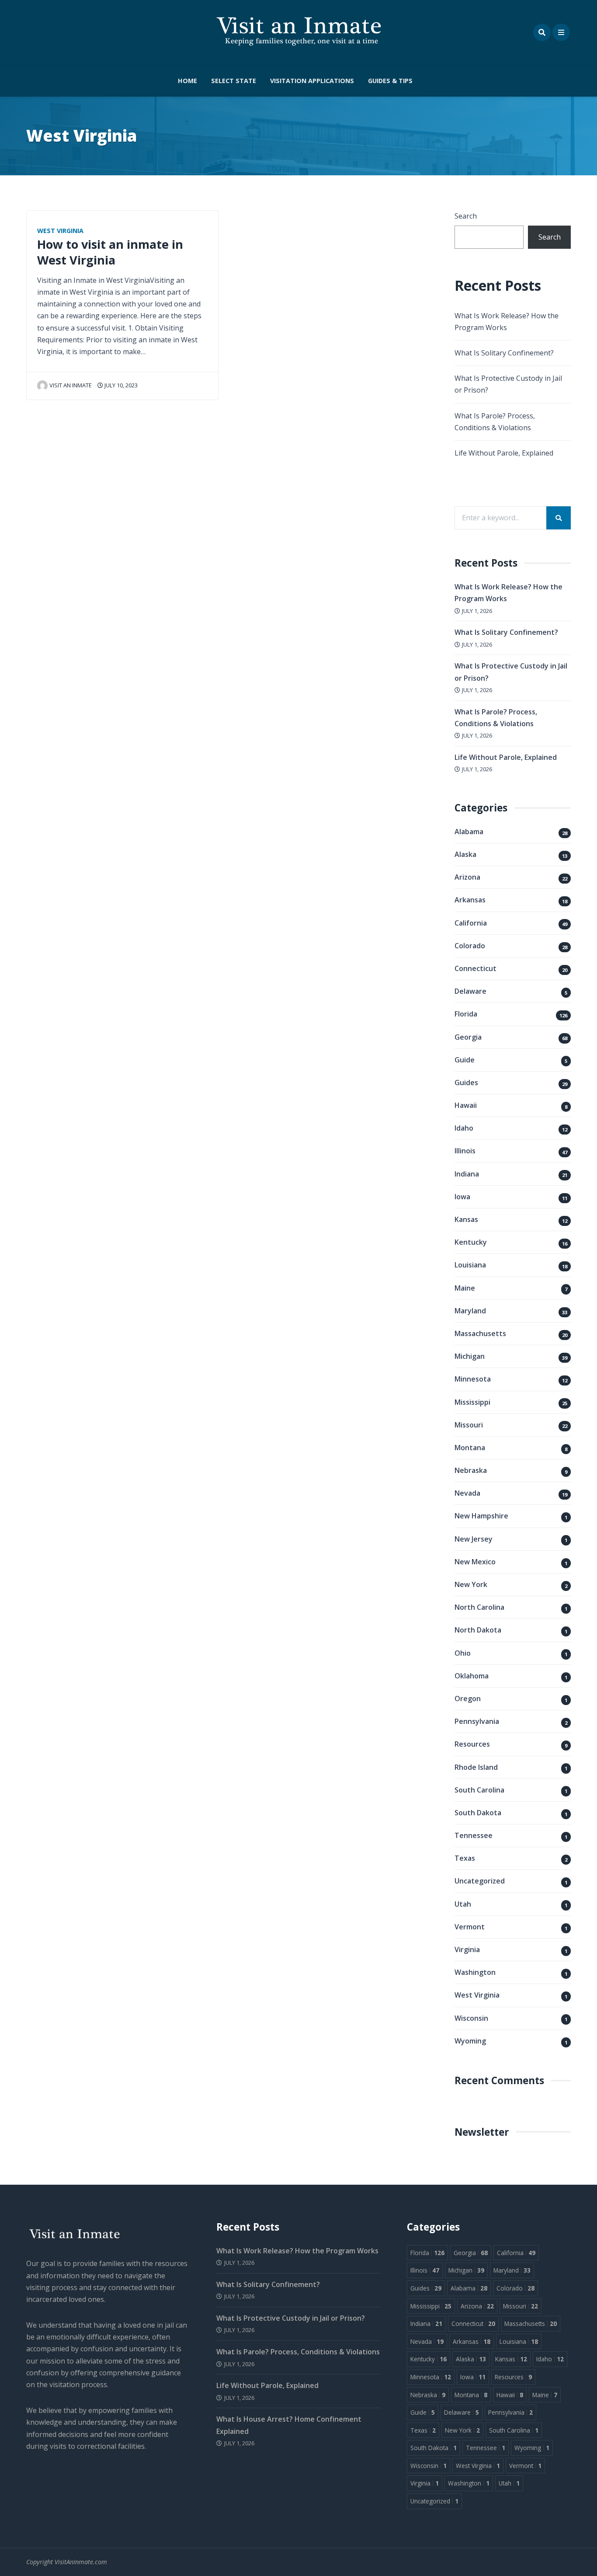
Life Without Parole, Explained (504, 453)
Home (187, 81)
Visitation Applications (312, 81)
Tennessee (474, 1835)
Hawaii (466, 1105)
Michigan (470, 1356)
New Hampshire (481, 1516)
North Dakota (478, 1630)
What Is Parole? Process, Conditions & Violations (298, 2352)
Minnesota (473, 1379)
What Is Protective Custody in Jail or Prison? (291, 2318)
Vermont (470, 1927)
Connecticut (476, 968)
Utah (463, 1904)
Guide (465, 1060)
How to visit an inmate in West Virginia (110, 252)
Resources (472, 1744)
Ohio (463, 1653)
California (471, 923)
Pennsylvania (477, 1721)
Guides (466, 1083)
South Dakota (478, 1813)
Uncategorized (480, 1881)
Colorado (470, 946)
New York (471, 1584)
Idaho (464, 1128)
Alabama (469, 832)
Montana (470, 1448)
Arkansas (470, 900)
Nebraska (471, 1470)
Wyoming (470, 2041)
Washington (475, 1972)
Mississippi (472, 1402)
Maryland (470, 1311)
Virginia (467, 1949)
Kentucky (471, 1242)
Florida (466, 1014)
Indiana (467, 1174)
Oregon (468, 1699)
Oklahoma (472, 1676)
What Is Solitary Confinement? (504, 353)
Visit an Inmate (71, 385)
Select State (234, 81)
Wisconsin (471, 2018)
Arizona (467, 877)
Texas (465, 1858)
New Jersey (474, 1539)
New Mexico (475, 1562)
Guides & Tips (390, 81)
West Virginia (60, 231)
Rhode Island (476, 1767)
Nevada (467, 1493)
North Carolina (479, 1607)
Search (466, 216)
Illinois (465, 1151)
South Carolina (479, 1790)
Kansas (466, 1219)
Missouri (469, 1425)
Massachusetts (480, 1333)
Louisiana (470, 1265)
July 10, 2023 (120, 385)
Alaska (465, 854)
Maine (465, 1288)
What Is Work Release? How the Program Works (297, 2251)
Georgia (468, 1037)
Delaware (470, 991)
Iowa (462, 1197)
